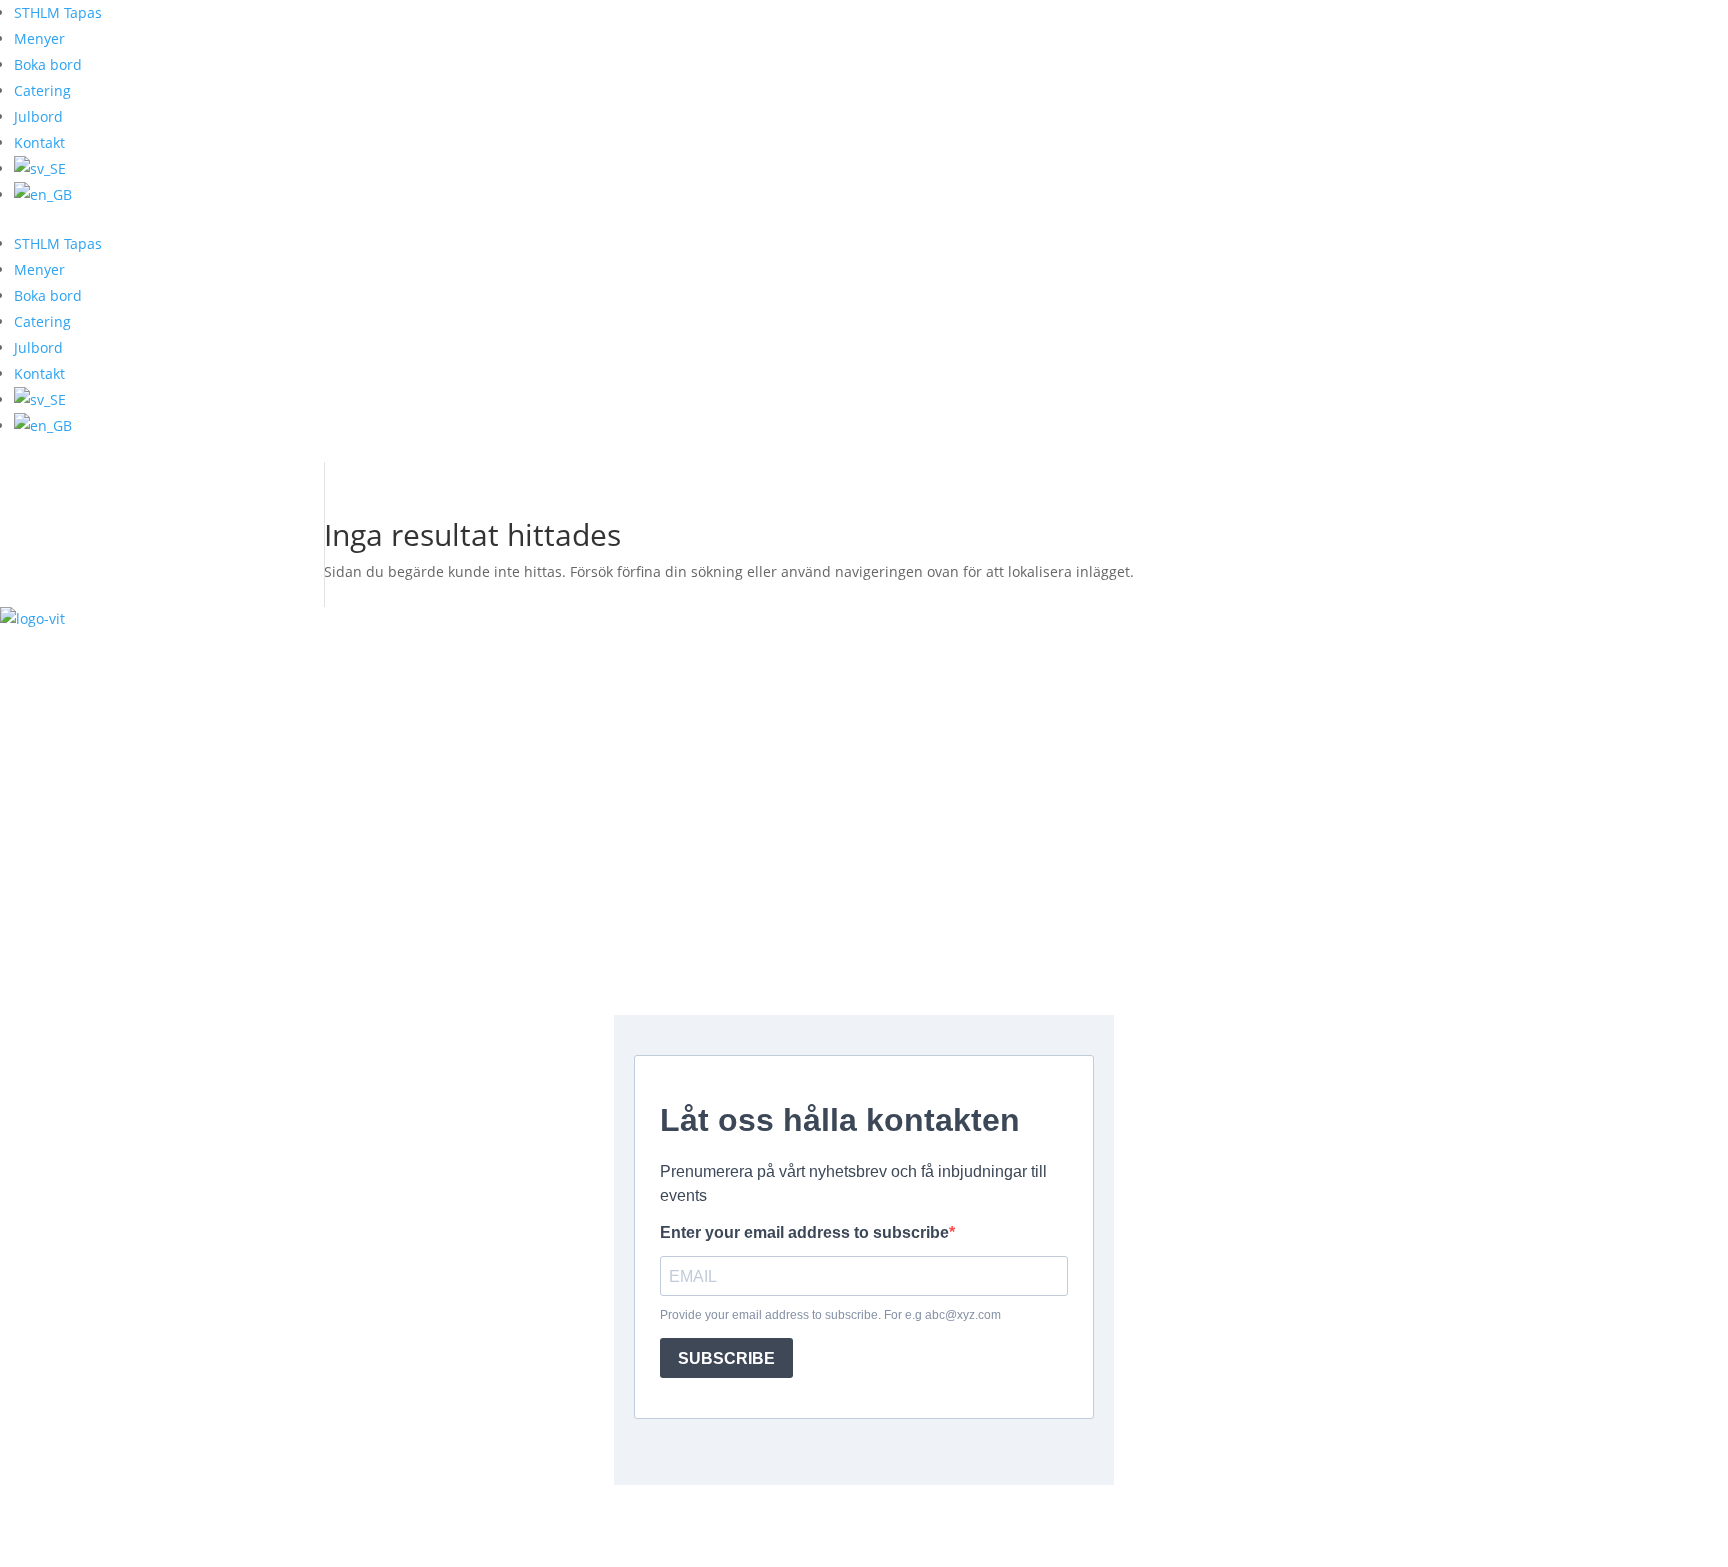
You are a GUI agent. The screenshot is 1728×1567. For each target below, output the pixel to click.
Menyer (39, 38)
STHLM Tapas (58, 12)
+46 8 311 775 (864, 742)
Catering (42, 90)
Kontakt (39, 142)
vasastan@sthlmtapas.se (864, 785)
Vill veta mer (79, 1525)
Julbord (38, 116)
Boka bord (48, 64)
